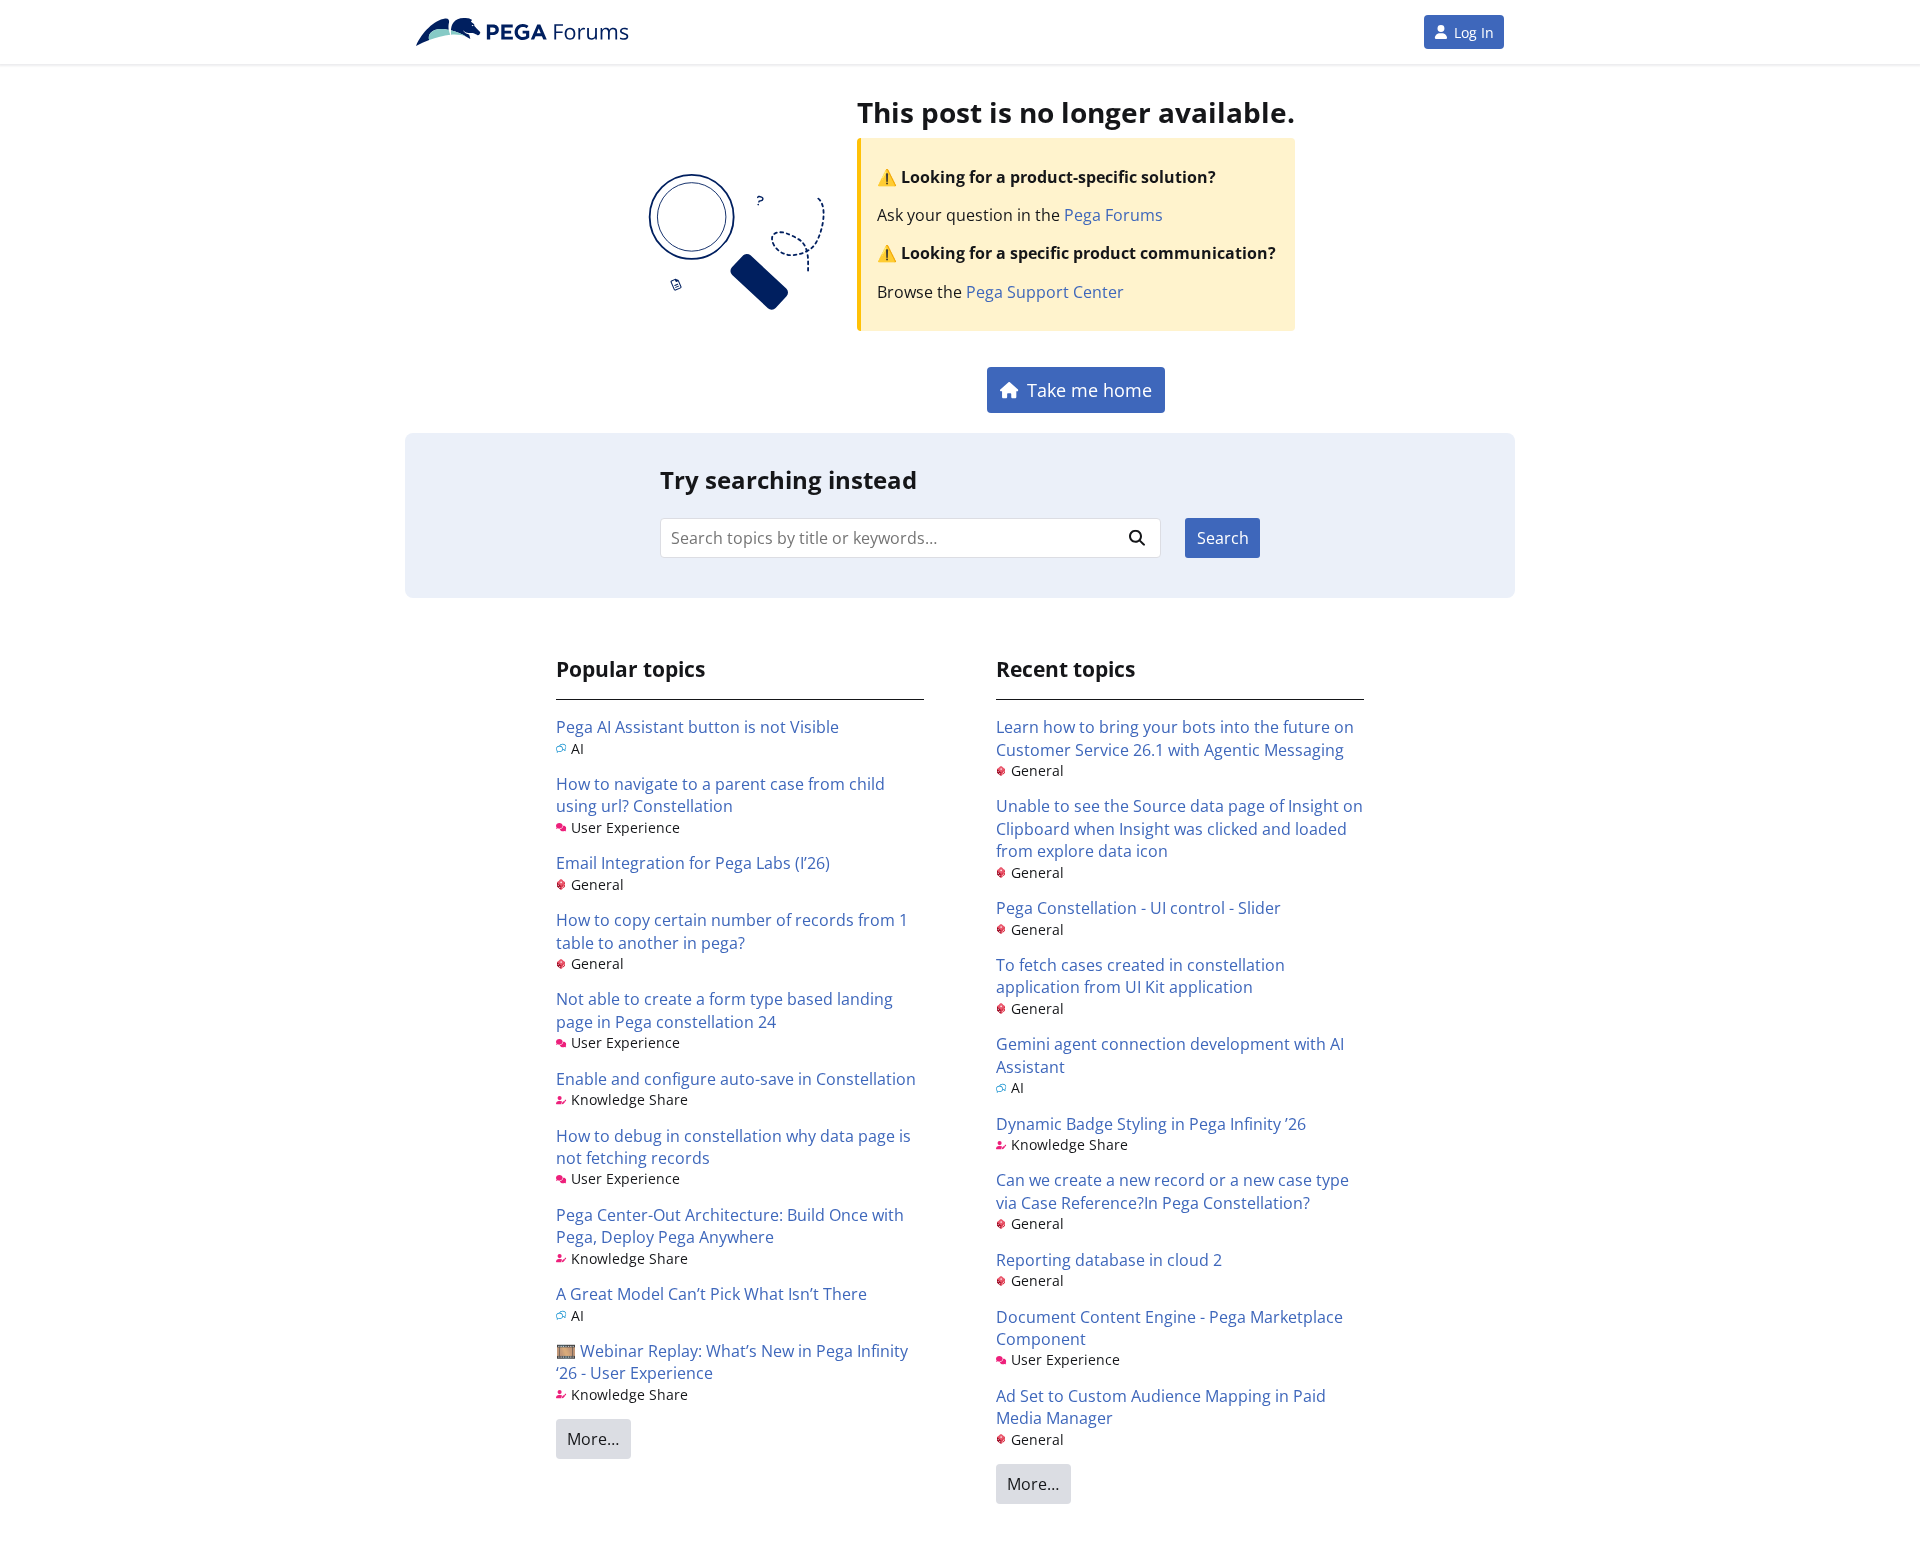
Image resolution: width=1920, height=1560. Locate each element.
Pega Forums (1113, 215)
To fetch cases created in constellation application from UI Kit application (1140, 976)
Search (1223, 538)
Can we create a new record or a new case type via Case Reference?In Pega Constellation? (1172, 1191)
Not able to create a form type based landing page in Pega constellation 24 (724, 1010)
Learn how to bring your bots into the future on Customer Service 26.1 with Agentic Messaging (1175, 738)
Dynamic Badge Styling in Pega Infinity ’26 (1151, 1124)
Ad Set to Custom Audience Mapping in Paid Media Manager (1161, 1407)
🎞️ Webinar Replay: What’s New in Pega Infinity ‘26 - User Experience (732, 1362)
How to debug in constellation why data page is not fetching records (733, 1147)
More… (593, 1439)
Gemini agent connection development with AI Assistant (1170, 1055)
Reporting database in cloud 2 (1109, 1260)
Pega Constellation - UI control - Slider (1138, 908)
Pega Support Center (1045, 292)
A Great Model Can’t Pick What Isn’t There (711, 1294)
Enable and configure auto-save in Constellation (736, 1079)
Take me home (1089, 389)
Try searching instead (788, 479)
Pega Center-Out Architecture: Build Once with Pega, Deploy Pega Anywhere (730, 1226)
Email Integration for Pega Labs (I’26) (693, 863)
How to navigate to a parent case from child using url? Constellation (720, 795)
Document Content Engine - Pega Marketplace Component (1169, 1328)
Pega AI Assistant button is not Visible (697, 727)
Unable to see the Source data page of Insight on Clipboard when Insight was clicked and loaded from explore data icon (1179, 828)
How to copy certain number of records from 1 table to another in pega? (732, 931)
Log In (1474, 32)
